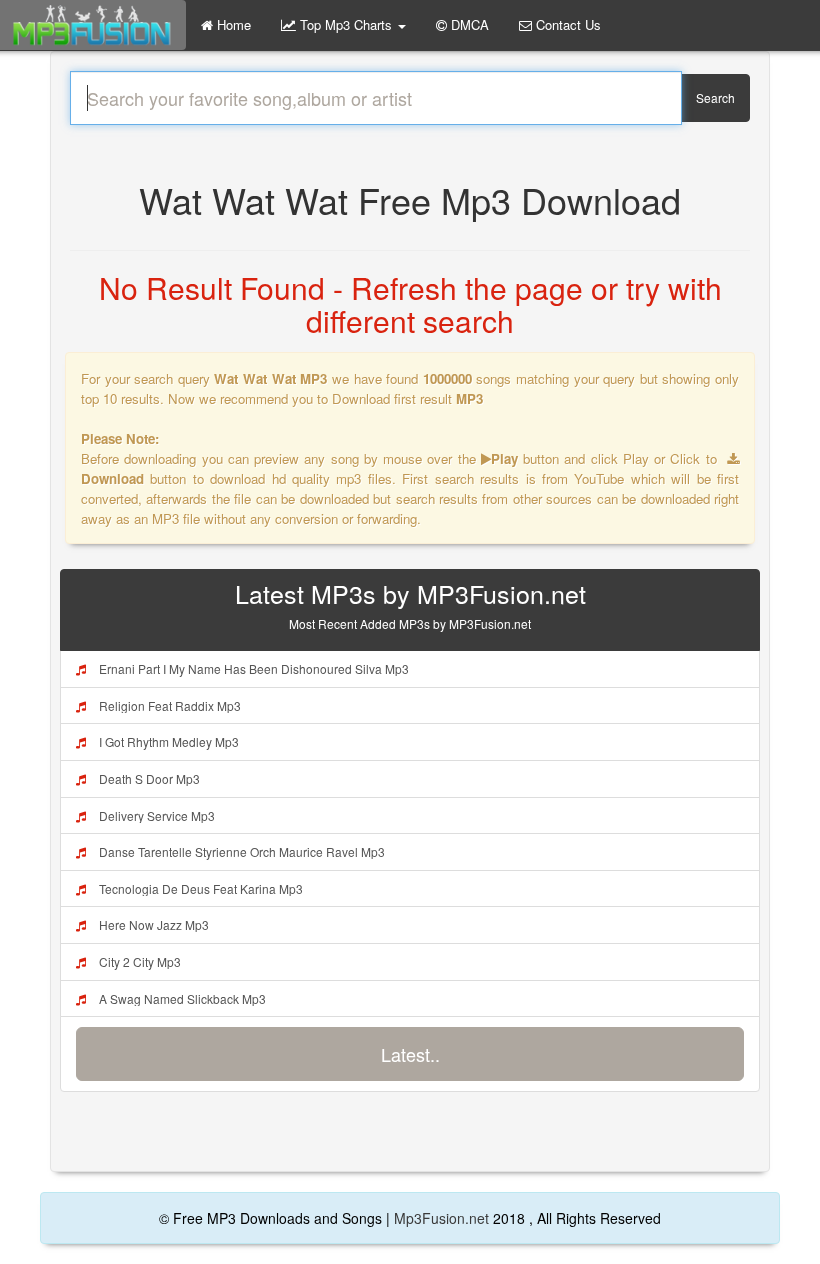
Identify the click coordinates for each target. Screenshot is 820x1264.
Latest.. (410, 1054)
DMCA (468, 24)
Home (232, 24)
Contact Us (566, 24)
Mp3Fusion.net (441, 1218)
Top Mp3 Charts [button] (346, 24)
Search (715, 97)
